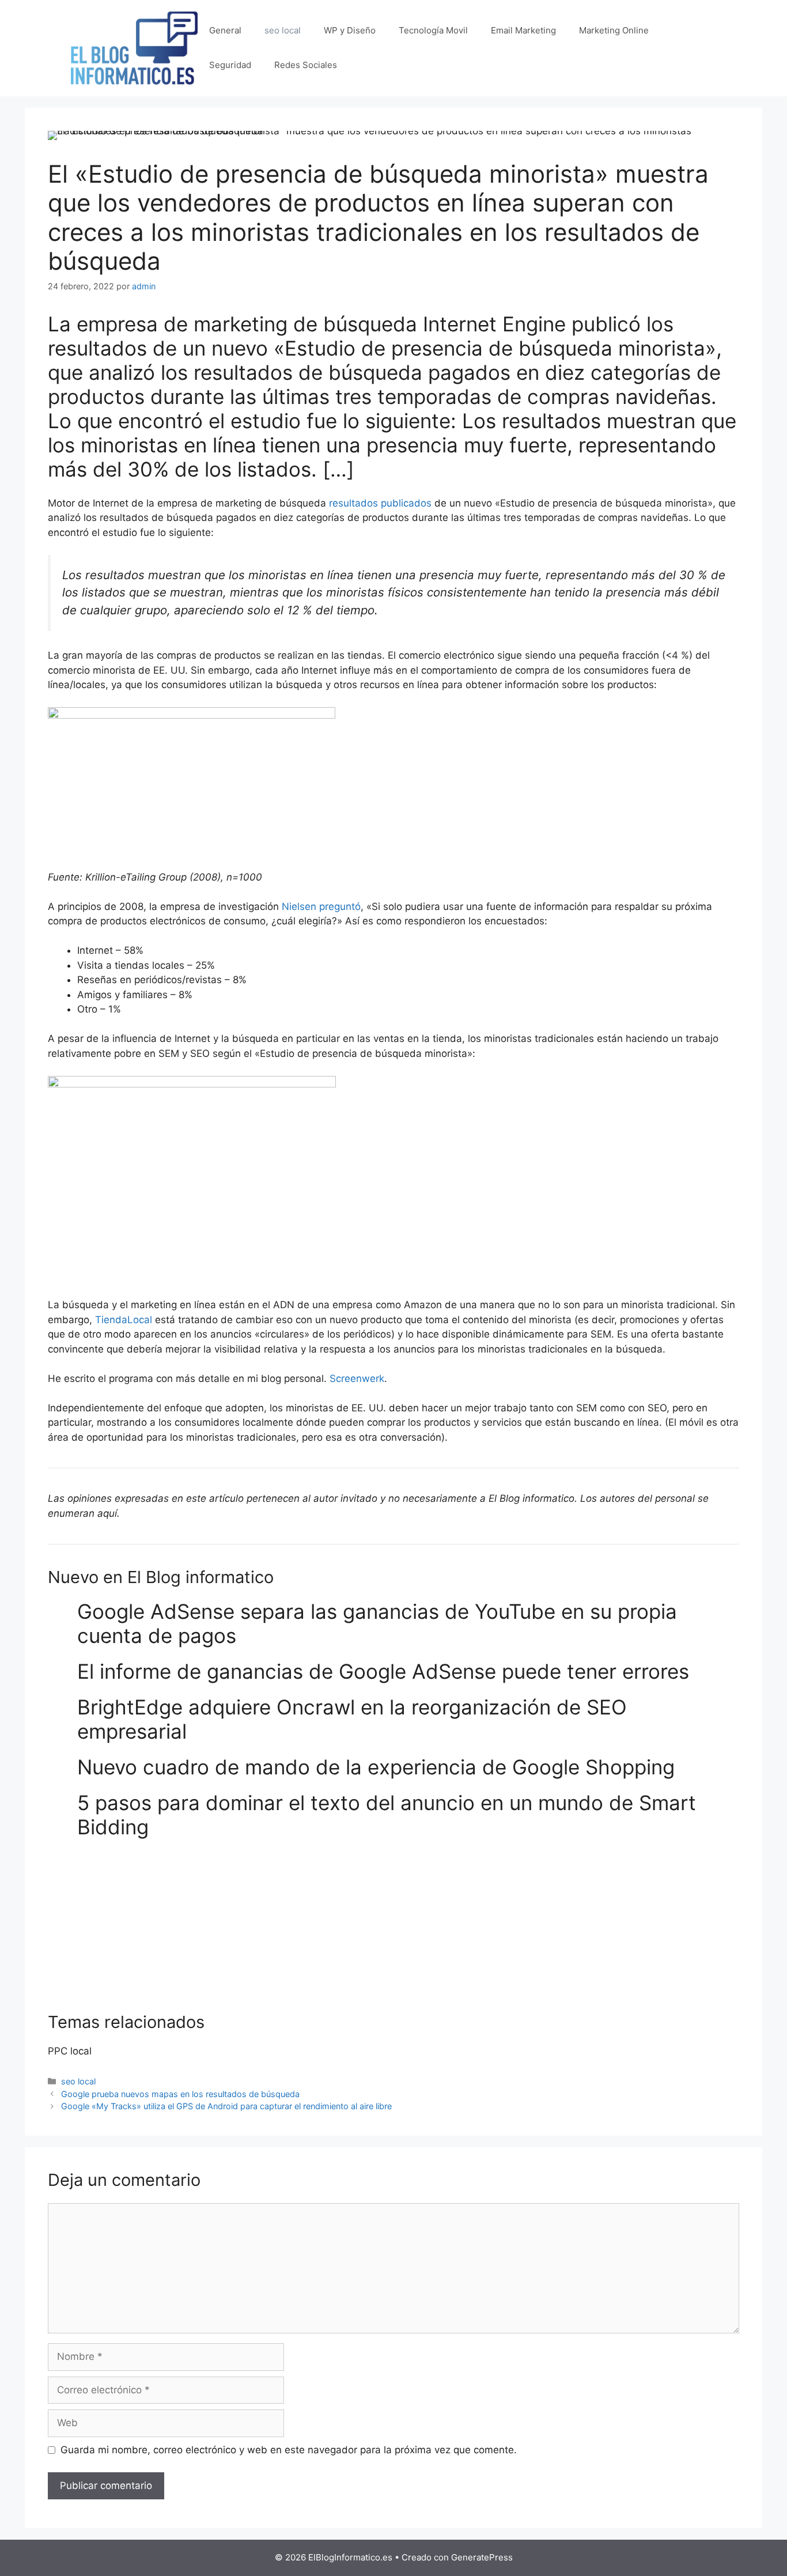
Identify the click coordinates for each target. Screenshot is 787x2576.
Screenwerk (357, 1378)
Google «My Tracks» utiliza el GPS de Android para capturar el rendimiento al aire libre (226, 2106)
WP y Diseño (350, 30)
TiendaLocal (122, 1320)
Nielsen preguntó (321, 906)
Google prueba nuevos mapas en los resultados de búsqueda (180, 2094)
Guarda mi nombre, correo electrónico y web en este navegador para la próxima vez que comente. (289, 2450)
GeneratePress (482, 2557)
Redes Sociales (306, 65)
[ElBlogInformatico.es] (134, 47)
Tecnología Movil (433, 30)
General (225, 30)
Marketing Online (614, 30)
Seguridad (230, 65)
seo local (283, 30)
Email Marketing (523, 30)
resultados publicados (380, 503)
